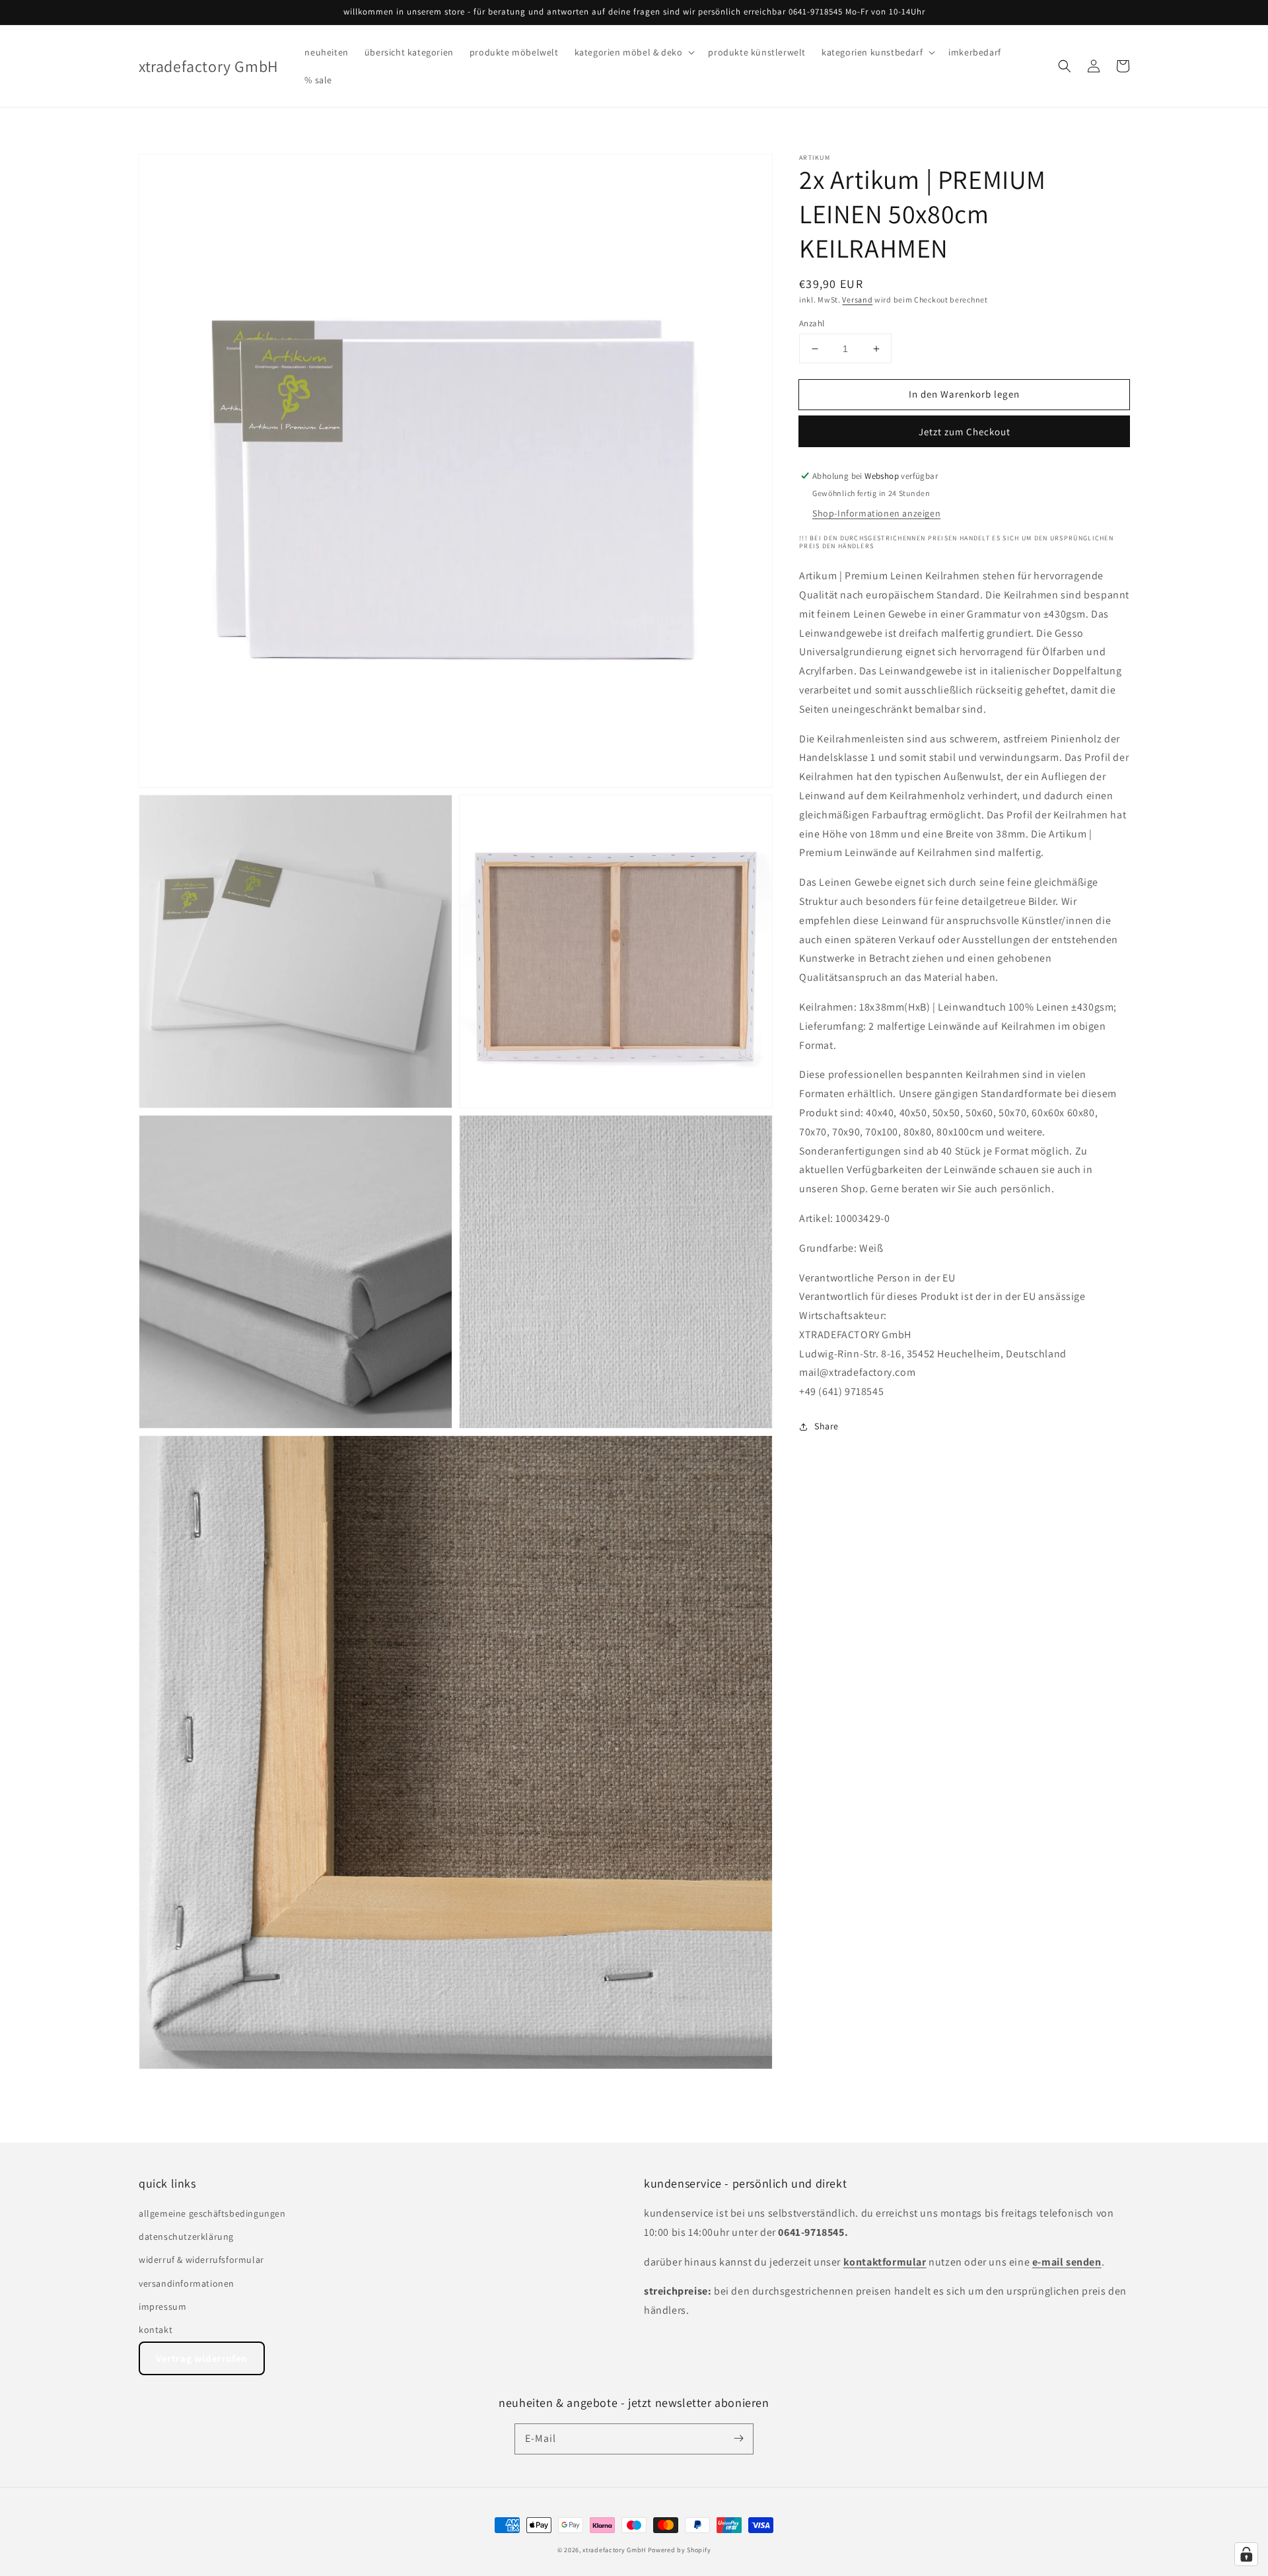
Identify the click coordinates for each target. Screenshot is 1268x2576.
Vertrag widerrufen (202, 2358)
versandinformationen (187, 2283)
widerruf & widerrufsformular (201, 2260)
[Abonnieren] (738, 2439)
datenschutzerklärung (186, 2236)
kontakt (156, 2330)
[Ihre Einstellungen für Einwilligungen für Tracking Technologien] (1246, 2554)
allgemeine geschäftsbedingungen (212, 2213)
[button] (634, 52)
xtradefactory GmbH (614, 2550)
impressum (162, 2307)
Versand (857, 300)
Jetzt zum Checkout (965, 432)
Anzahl (812, 323)
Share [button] (827, 1426)
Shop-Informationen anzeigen (876, 513)
